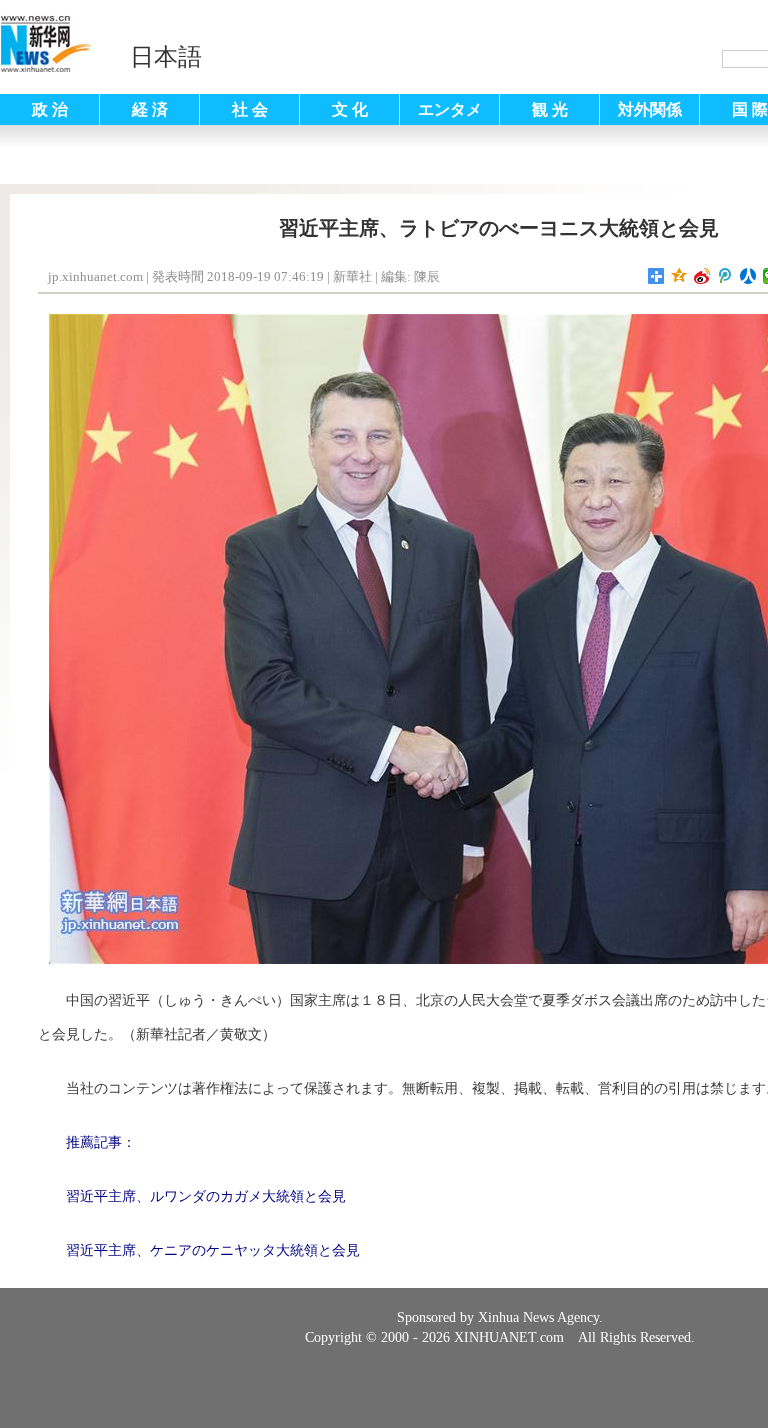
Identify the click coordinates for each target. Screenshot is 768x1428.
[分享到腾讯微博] (725, 276)
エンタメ (450, 109)
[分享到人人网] (748, 276)
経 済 (150, 109)
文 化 (350, 109)
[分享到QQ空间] (679, 276)
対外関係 (650, 109)
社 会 (250, 109)
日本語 (166, 57)
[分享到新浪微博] (702, 276)
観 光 (550, 109)
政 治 (50, 109)
